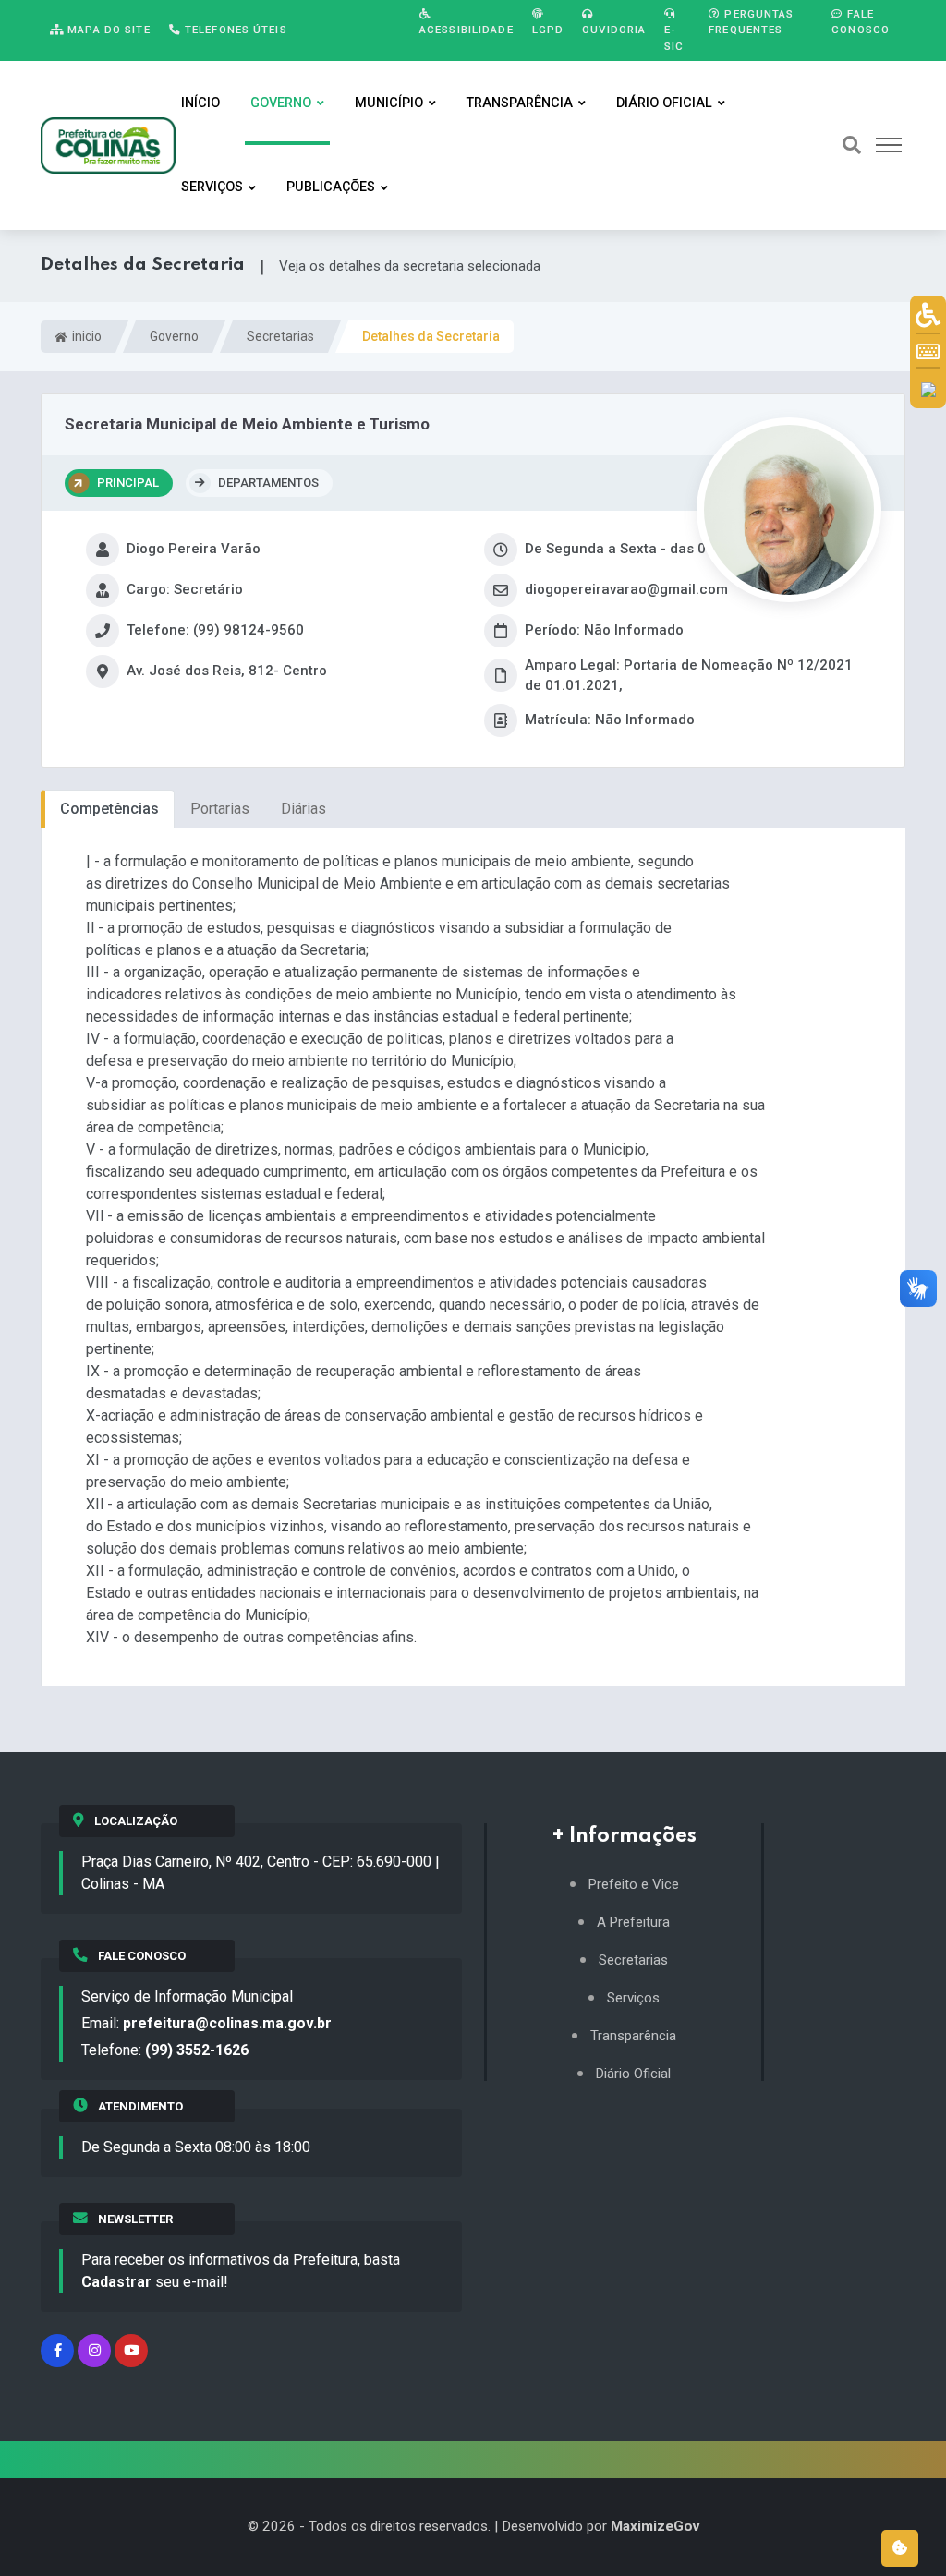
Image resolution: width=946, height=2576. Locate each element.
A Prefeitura (633, 1923)
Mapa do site (107, 30)
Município (389, 103)
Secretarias (280, 336)
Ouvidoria (614, 30)
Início (200, 103)
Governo (281, 103)
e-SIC (674, 37)
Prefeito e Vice (634, 1885)
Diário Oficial (664, 103)
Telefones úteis (234, 30)
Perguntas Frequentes (751, 22)
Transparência (520, 103)
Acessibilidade (467, 30)
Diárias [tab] (303, 809)
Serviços (212, 187)
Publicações (331, 187)
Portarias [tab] (220, 809)
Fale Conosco (861, 22)
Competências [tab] (109, 809)
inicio (85, 336)
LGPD (548, 30)
